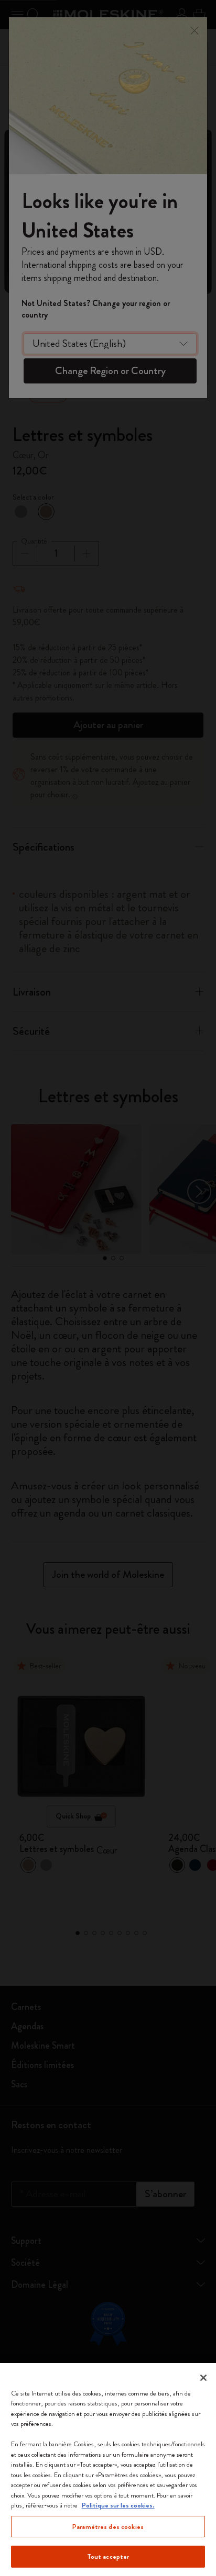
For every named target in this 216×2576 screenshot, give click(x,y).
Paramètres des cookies (108, 2527)
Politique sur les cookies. (118, 2505)
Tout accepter (108, 2556)
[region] (108, 2470)
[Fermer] (203, 2378)
